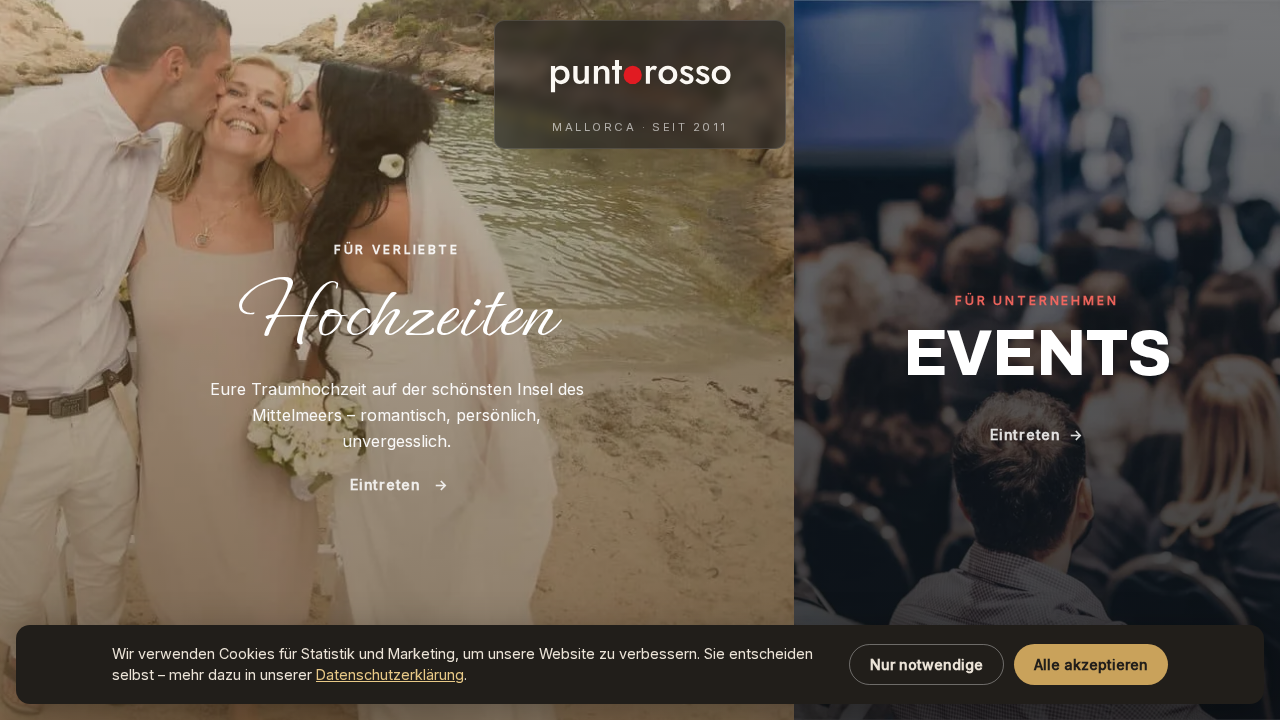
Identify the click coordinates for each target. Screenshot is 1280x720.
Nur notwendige (926, 664)
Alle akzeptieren (1091, 664)
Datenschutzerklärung (390, 674)
